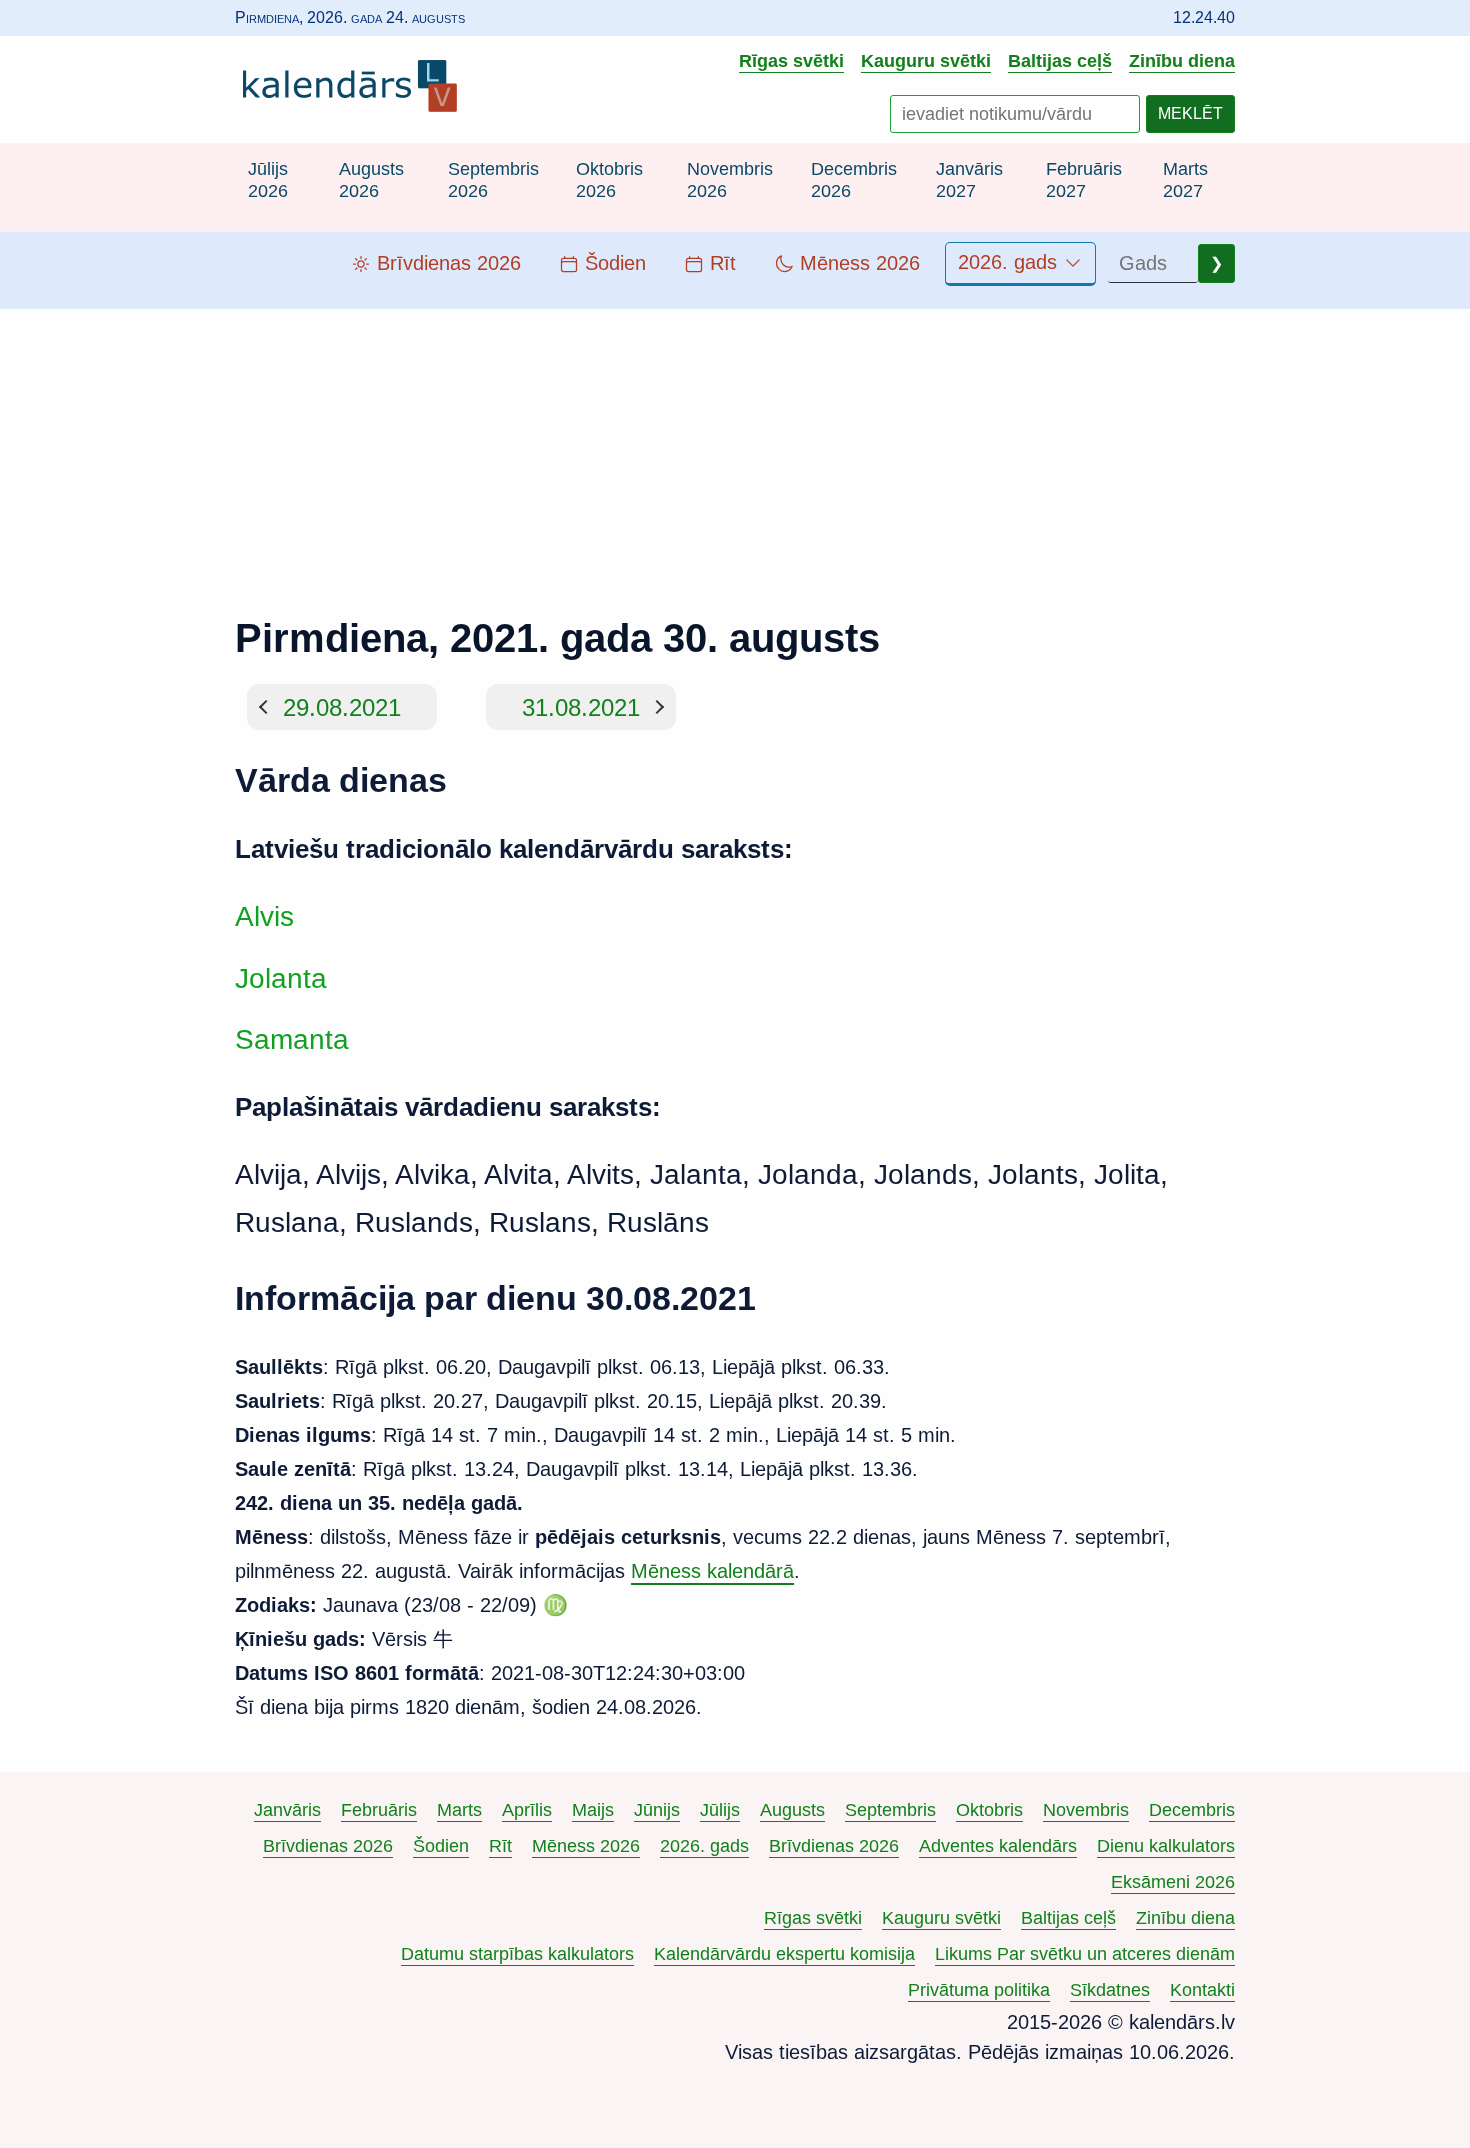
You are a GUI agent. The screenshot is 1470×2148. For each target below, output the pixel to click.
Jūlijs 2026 (268, 180)
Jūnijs (657, 1810)
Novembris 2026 (730, 180)
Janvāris (287, 1810)
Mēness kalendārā (712, 1571)
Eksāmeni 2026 (1173, 1882)
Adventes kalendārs (998, 1846)
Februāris (379, 1810)
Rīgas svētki (791, 60)
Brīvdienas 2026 (328, 1846)
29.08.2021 (342, 706)
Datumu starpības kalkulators (517, 1954)
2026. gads (1010, 262)
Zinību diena (1182, 60)
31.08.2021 (581, 706)
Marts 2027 (1185, 180)
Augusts (792, 1810)
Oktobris (989, 1810)
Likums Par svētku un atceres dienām (1085, 1954)
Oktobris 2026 (609, 180)
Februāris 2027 (1084, 180)
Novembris (1086, 1810)
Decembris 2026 (854, 180)
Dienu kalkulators (1166, 1846)
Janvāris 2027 (969, 180)
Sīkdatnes (1110, 1990)
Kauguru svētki (926, 60)
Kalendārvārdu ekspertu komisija (784, 1954)
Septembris (890, 1810)
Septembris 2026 (493, 180)
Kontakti (1202, 1990)
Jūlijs (720, 1810)
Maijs (593, 1810)
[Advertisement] (735, 449)
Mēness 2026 (586, 1846)
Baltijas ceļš (1060, 60)
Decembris (1192, 1810)
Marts (459, 1810)
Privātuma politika (979, 1990)
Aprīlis (527, 1810)
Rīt (500, 1846)
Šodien (441, 1846)
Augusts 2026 (371, 180)
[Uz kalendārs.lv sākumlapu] (355, 90)
